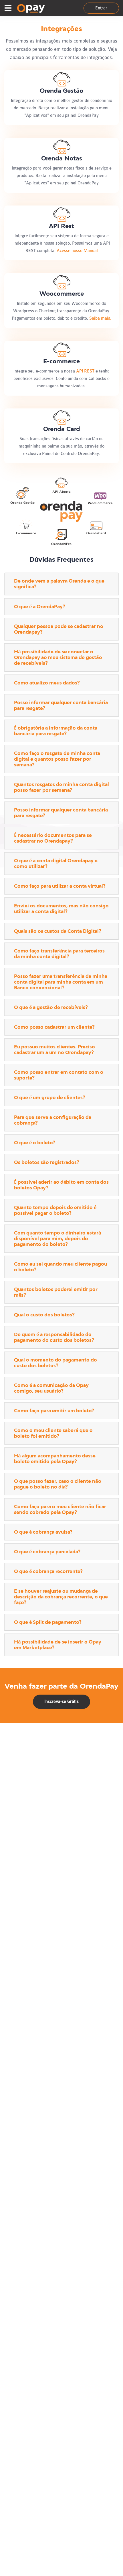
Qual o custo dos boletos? (44, 1315)
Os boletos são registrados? (47, 1162)
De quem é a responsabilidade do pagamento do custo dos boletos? (54, 1337)
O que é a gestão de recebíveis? (51, 1007)
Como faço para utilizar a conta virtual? (60, 886)
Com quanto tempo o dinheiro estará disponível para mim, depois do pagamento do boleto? (58, 1239)
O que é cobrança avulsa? (43, 1532)
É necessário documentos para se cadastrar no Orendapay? (53, 838)
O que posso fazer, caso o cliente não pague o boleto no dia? (58, 1484)
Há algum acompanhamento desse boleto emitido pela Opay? (55, 1459)
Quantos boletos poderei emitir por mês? (56, 1292)
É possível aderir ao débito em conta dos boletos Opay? (61, 1185)
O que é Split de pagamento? (48, 1622)
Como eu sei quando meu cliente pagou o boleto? (60, 1267)
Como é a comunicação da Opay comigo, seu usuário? (51, 1388)
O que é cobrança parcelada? (47, 1552)
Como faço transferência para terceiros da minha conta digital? (59, 954)
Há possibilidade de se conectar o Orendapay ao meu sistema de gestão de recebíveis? (58, 657)
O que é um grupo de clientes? (50, 1098)
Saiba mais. (100, 318)
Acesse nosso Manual (77, 251)
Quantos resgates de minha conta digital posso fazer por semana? (61, 787)
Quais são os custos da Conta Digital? (58, 931)
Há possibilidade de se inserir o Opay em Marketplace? (58, 1645)
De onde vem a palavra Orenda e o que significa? (59, 584)
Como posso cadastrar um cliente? (54, 1027)
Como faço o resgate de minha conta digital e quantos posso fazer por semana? (57, 759)
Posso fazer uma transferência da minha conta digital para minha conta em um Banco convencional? (61, 982)
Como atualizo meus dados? (47, 683)
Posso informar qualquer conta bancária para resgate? (61, 705)
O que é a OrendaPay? (40, 607)
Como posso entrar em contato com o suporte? (59, 1075)
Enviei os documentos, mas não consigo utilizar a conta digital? (61, 909)
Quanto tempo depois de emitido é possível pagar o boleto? (55, 1210)
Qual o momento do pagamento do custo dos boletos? (55, 1363)
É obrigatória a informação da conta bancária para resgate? (56, 731)
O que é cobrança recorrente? (48, 1571)
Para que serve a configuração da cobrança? (53, 1120)
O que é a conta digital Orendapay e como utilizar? (56, 864)
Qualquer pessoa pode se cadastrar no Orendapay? (59, 629)
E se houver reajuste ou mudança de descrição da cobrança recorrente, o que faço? (61, 1597)
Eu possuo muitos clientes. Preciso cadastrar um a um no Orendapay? (54, 1050)
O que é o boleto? (35, 1143)
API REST (85, 371)
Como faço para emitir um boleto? (54, 1411)
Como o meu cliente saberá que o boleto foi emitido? (53, 1433)
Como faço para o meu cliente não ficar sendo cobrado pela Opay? (60, 1509)
